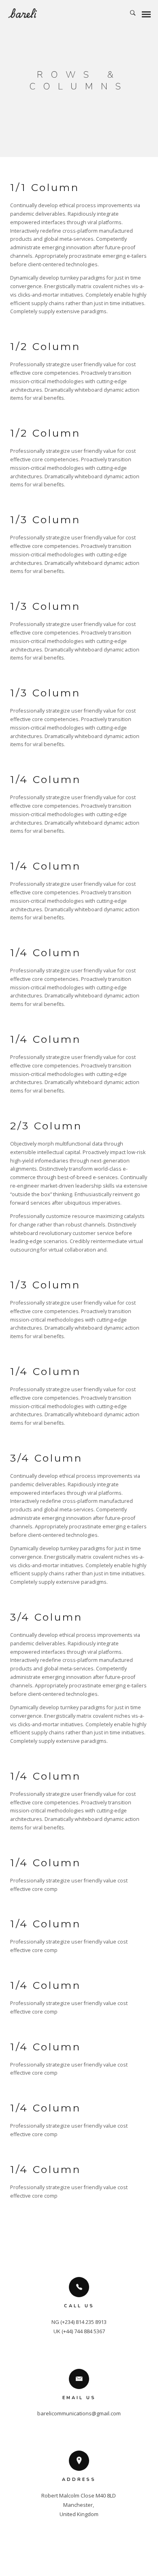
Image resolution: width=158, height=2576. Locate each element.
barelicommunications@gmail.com (79, 2413)
